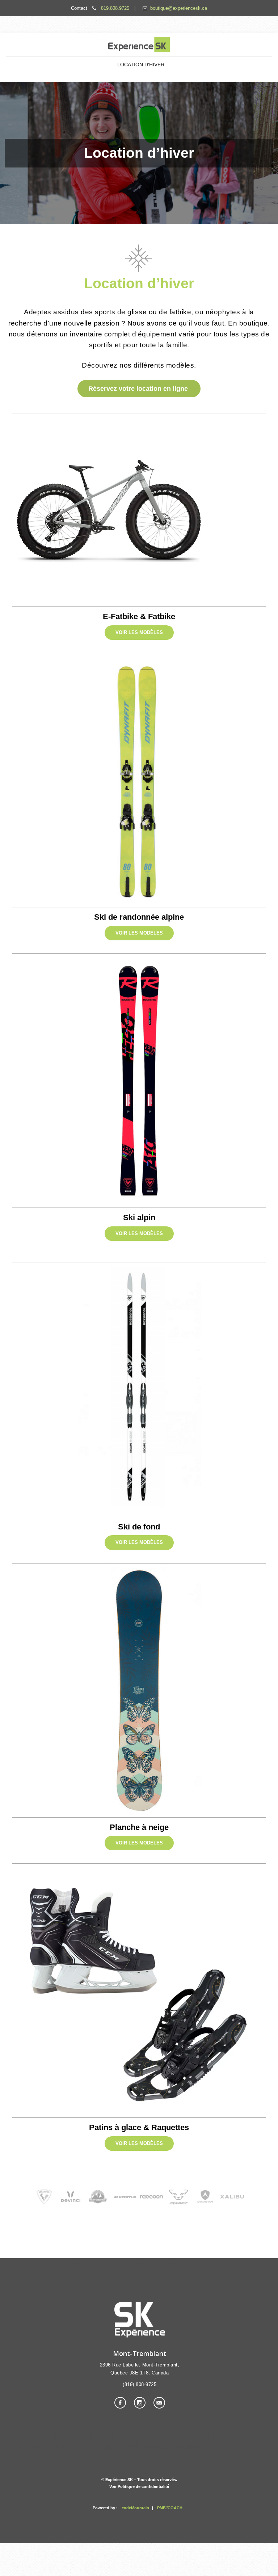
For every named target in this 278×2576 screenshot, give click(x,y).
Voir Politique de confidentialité (139, 2486)
